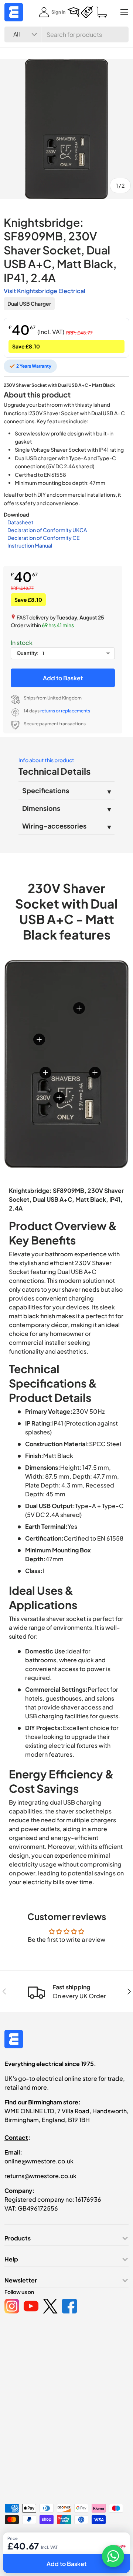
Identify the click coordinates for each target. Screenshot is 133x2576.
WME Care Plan (20, 2551)
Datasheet (21, 522)
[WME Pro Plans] (87, 12)
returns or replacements (65, 711)
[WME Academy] (74, 12)
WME (26, 2539)
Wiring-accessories (54, 826)
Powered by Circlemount (60, 2539)
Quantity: (28, 653)
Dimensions (41, 808)
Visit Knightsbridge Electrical (45, 291)
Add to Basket (63, 678)
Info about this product (46, 760)
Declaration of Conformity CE (43, 538)
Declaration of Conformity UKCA (47, 530)
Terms (97, 2551)
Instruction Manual (30, 545)
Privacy (51, 2551)
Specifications (46, 790)
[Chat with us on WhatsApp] (113, 2556)
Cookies (75, 2551)
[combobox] (66, 34)
